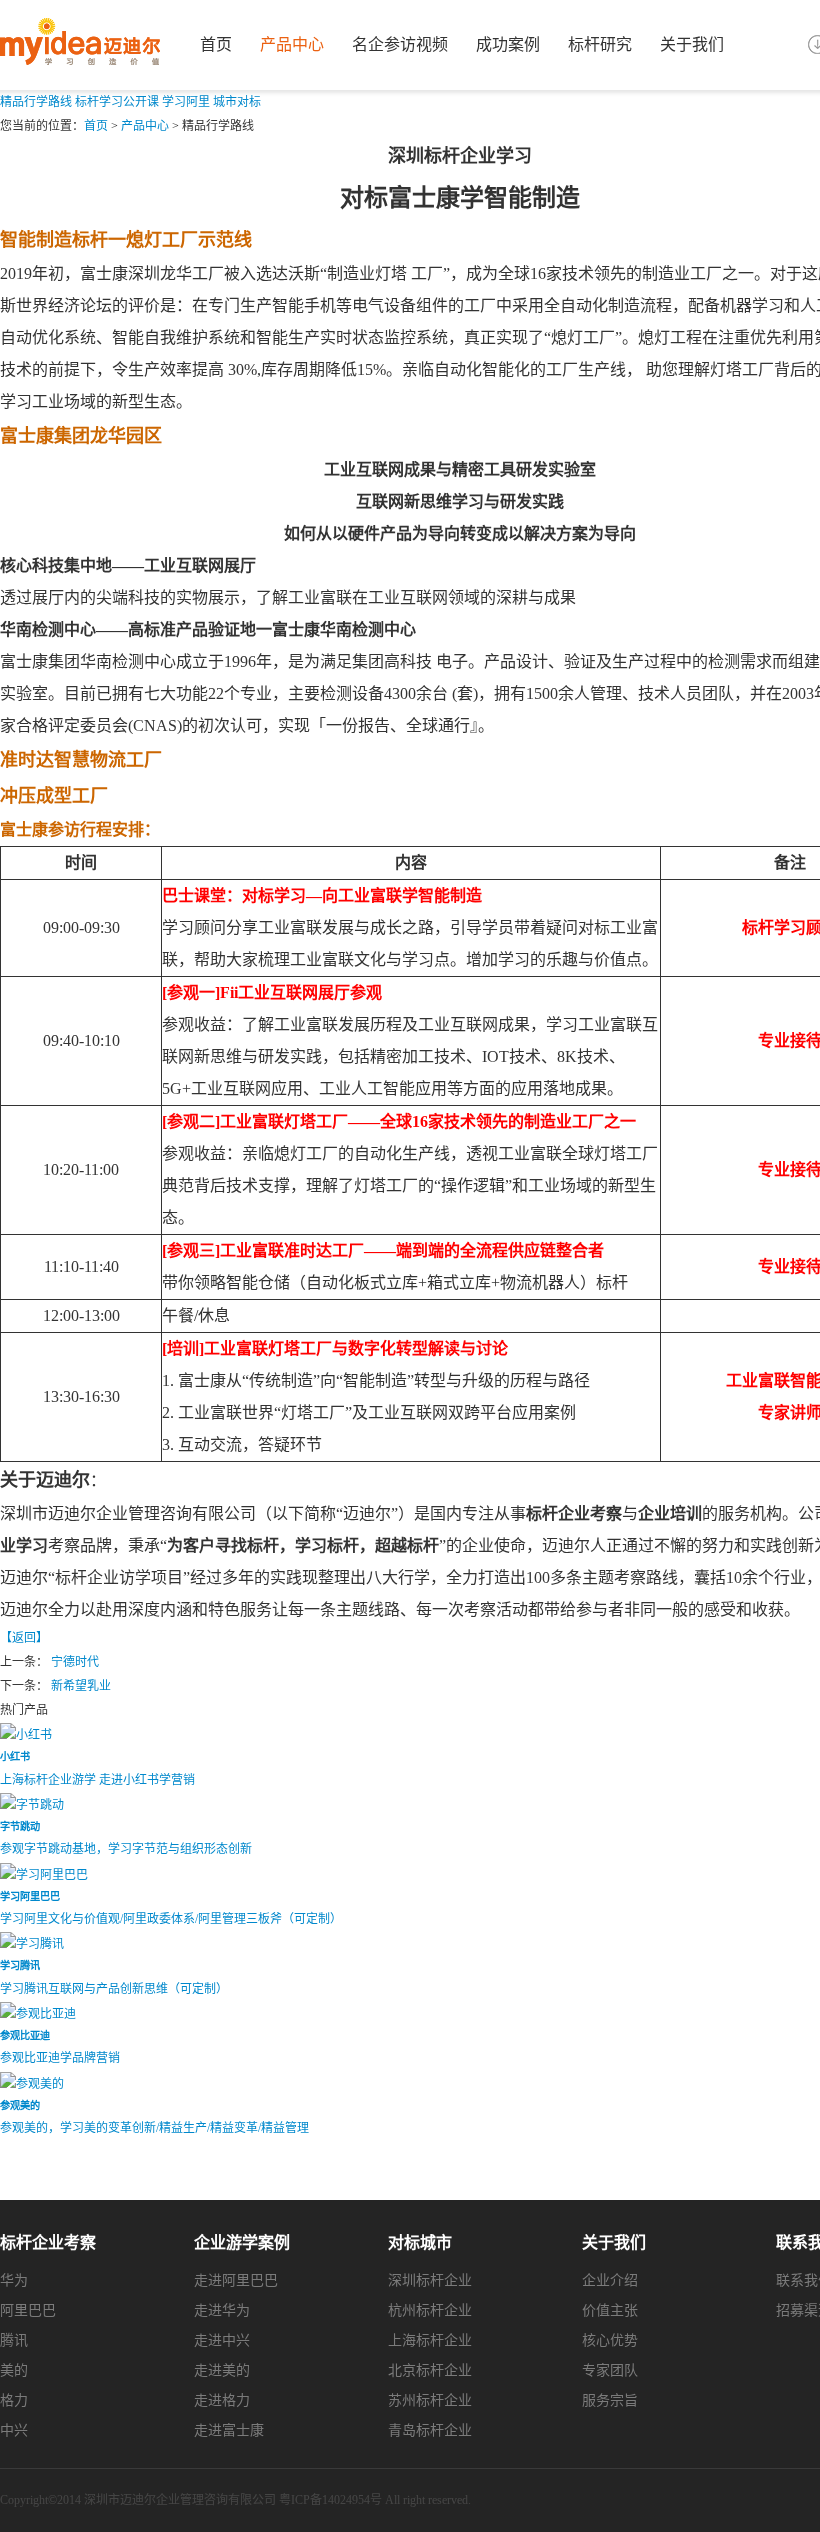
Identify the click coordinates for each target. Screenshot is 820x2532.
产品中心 (292, 44)
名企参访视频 (400, 44)
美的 (14, 2370)
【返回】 (24, 1638)
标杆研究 (600, 44)
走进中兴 (222, 2340)
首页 (216, 44)
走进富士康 (229, 2430)
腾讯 (14, 2340)
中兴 (14, 2430)
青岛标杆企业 (430, 2430)
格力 (14, 2400)
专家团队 (610, 2370)
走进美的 (222, 2370)
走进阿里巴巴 (236, 2280)
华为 (14, 2280)
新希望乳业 (81, 1686)
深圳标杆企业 (430, 2280)
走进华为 (222, 2310)
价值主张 (610, 2310)
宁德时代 (75, 1662)
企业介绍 (610, 2280)
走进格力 (222, 2400)
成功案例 (508, 44)
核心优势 (610, 2340)
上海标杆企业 (430, 2340)
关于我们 (692, 44)
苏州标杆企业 (430, 2400)
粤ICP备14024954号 (330, 2500)
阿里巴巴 (28, 2310)
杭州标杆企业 (430, 2310)
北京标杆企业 (430, 2370)
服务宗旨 (610, 2400)
